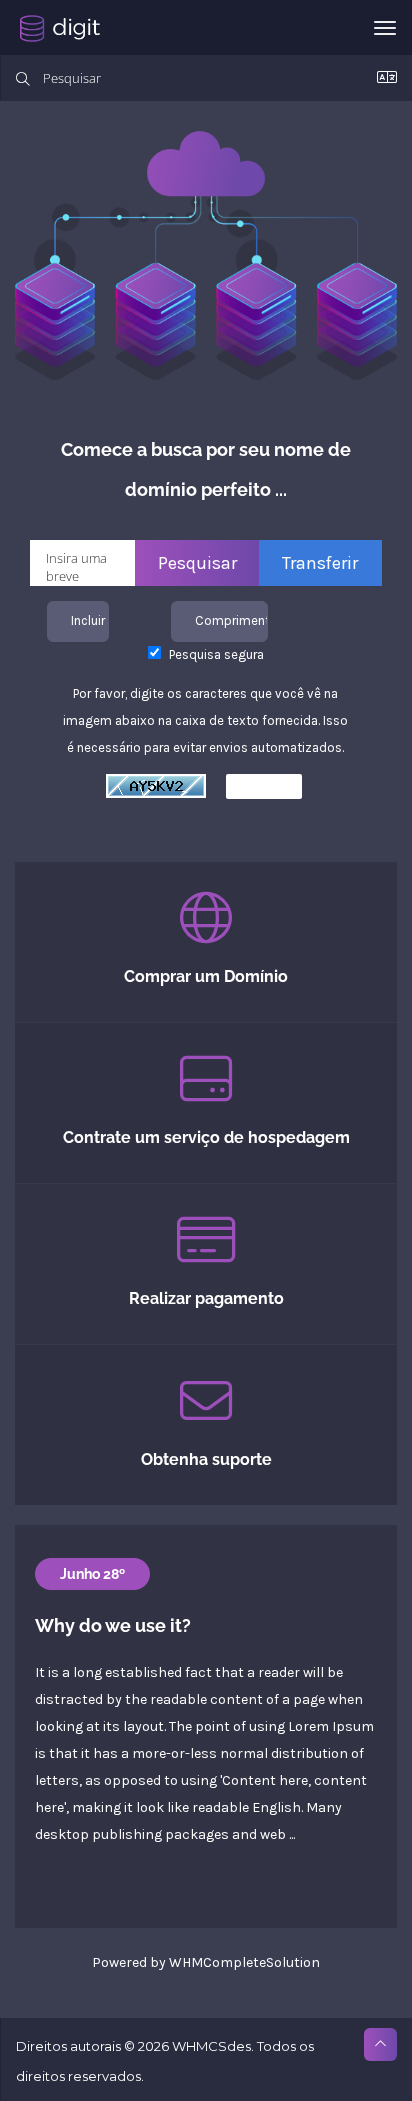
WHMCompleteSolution (244, 1962)
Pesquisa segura (215, 654)
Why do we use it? (113, 1625)
